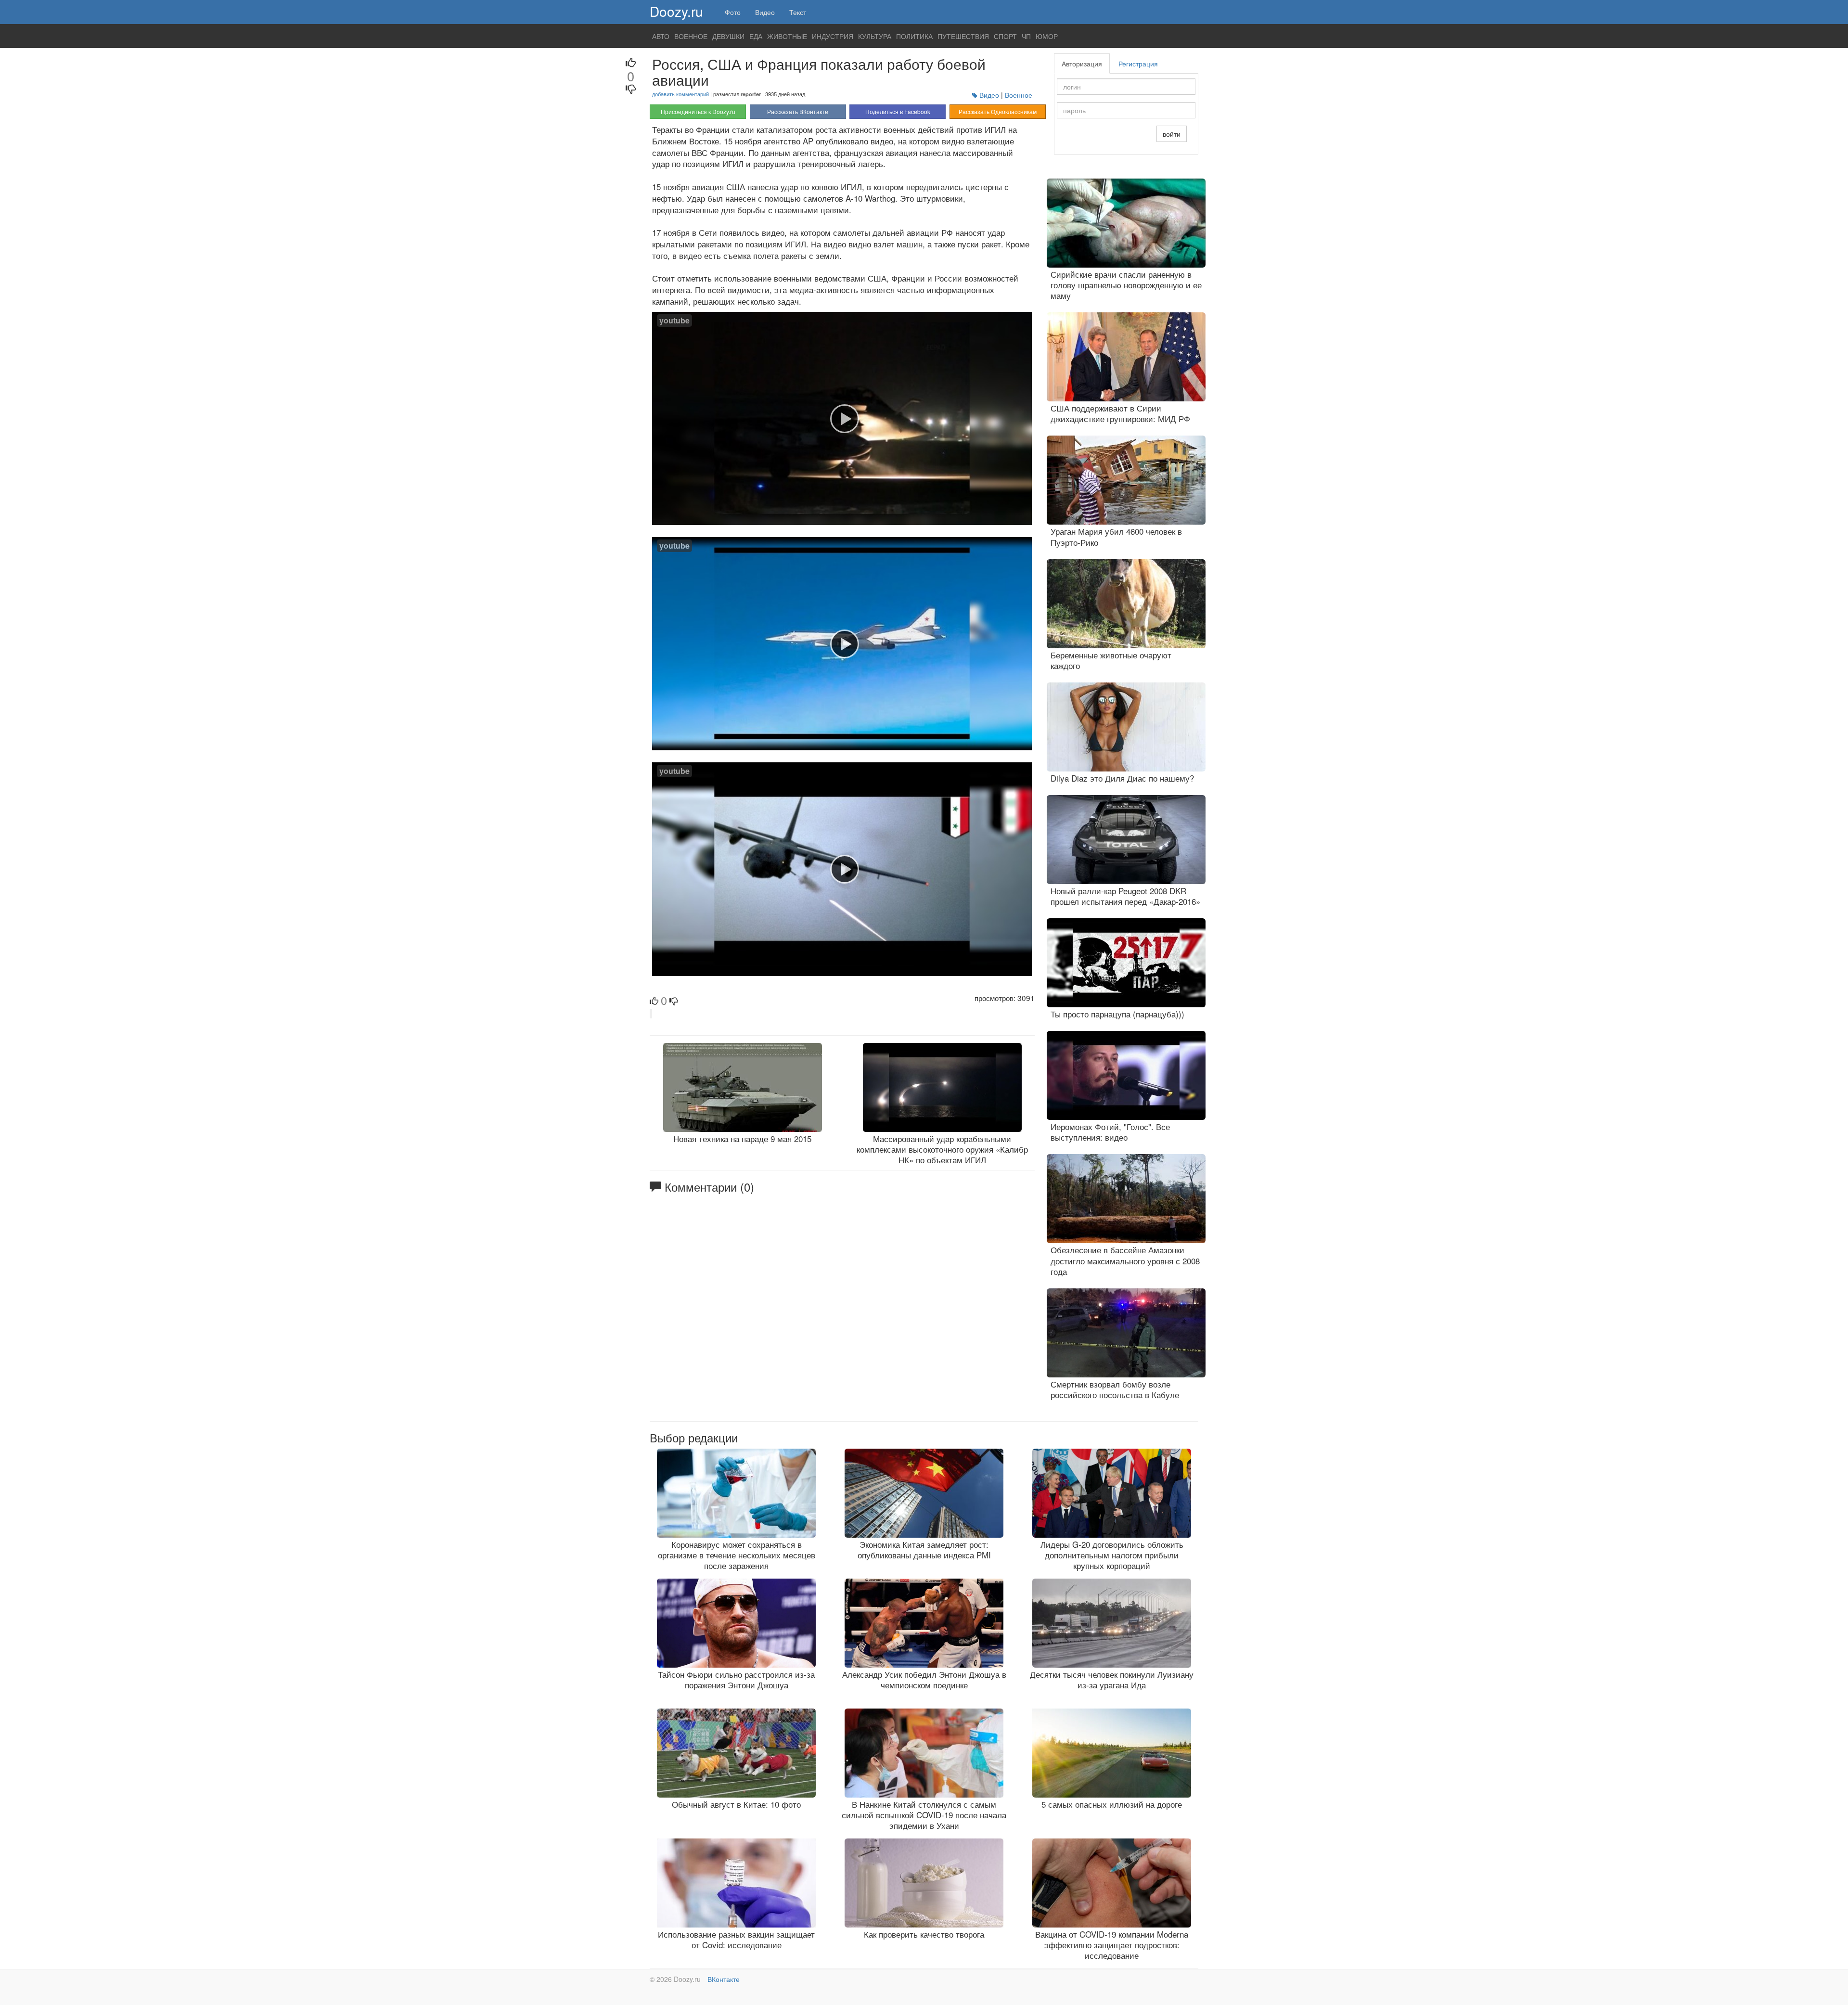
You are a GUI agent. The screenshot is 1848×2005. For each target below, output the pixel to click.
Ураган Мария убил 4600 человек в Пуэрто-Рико (1116, 536)
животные (787, 36)
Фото (733, 12)
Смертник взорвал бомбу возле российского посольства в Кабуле (1115, 1389)
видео (989, 95)
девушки (728, 36)
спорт (1005, 36)
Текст (798, 12)
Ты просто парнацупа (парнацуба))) (1117, 1014)
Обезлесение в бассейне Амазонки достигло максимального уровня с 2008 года (1125, 1260)
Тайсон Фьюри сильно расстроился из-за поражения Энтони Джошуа (736, 1679)
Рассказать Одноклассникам (998, 111)
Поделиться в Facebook (898, 111)
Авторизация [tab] (1082, 64)
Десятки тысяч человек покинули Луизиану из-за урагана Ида (1112, 1679)
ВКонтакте (724, 1979)
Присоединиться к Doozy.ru (698, 111)
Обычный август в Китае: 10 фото (736, 1804)
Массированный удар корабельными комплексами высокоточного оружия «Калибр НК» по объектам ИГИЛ (942, 1149)
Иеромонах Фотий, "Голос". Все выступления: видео (1110, 1132)
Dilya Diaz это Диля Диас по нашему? (1122, 778)
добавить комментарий (680, 94)
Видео (765, 12)
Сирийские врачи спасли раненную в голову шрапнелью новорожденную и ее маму (1126, 285)
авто (661, 36)
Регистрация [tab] (1138, 64)
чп (1026, 36)
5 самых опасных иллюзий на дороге (1112, 1804)
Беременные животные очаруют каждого (1111, 660)
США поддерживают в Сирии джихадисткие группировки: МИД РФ (1120, 413)
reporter (751, 94)
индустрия (833, 36)
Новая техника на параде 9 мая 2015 (742, 1138)
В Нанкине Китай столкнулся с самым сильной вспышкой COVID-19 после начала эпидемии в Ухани (924, 1815)
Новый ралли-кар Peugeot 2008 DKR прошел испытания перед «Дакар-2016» (1125, 896)
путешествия (963, 36)
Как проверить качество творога (924, 1934)
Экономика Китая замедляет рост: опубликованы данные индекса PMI (924, 1549)
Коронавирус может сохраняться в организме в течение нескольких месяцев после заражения (737, 1555)
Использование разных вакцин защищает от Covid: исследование (736, 1939)
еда (756, 36)
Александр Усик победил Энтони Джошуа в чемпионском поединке (924, 1679)
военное (691, 36)
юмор (1047, 36)
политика (914, 36)
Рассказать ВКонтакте (798, 111)
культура (875, 36)
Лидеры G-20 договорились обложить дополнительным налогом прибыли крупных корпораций (1112, 1555)
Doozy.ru (676, 11)
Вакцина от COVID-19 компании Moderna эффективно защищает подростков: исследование (1112, 1945)
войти (1172, 134)
